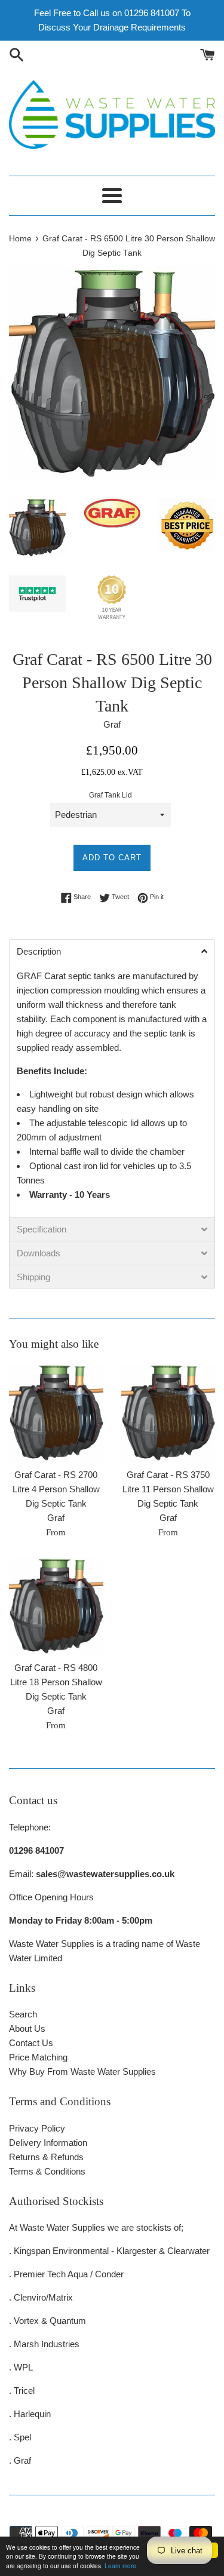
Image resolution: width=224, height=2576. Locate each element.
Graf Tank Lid (111, 795)
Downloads (39, 1253)
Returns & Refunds (46, 2157)
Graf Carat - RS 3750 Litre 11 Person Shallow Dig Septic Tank (168, 1489)
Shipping (33, 1277)
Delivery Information (48, 2143)
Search (23, 2014)
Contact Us (31, 2043)
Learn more (120, 2566)
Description (39, 951)
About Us (27, 2028)
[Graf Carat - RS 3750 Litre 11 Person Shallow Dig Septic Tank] (168, 1413)
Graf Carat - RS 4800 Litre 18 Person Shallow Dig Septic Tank (56, 1682)
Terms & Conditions (47, 2171)
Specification (42, 1229)
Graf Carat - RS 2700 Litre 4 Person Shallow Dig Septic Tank (56, 1489)
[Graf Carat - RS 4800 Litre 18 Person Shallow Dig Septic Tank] (56, 1606)
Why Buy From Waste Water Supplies (82, 2071)
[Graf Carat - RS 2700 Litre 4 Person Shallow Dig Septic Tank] (56, 1413)
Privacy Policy (37, 2128)
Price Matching (38, 2057)
